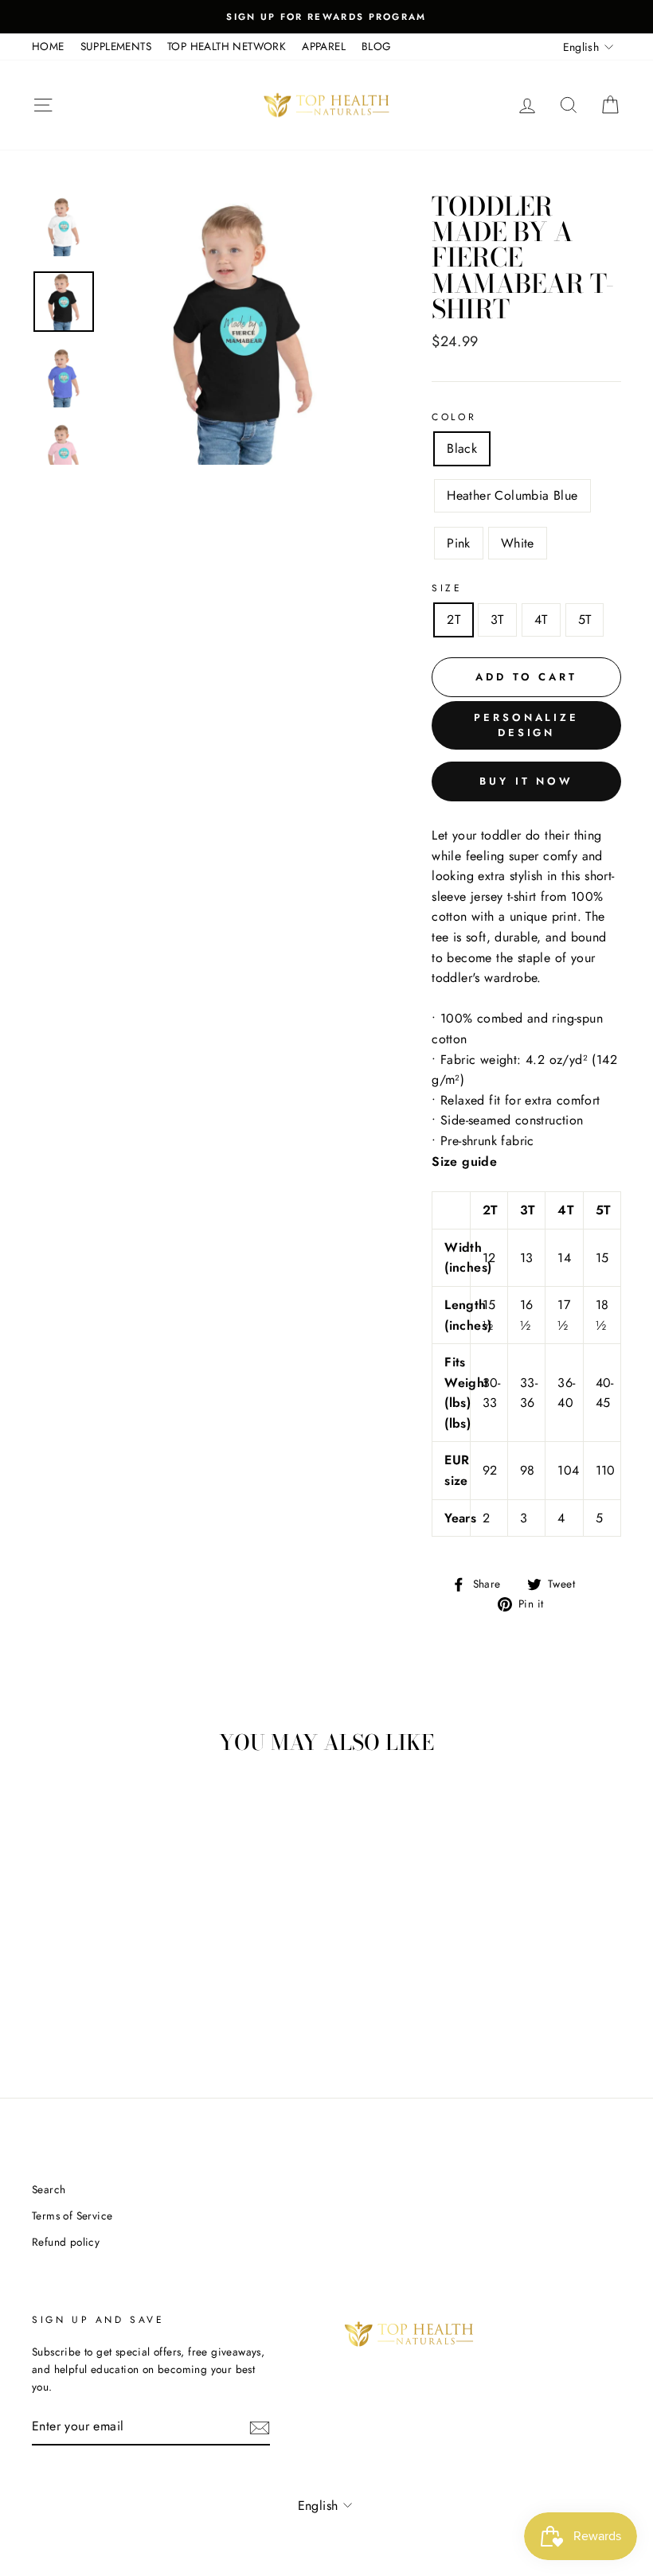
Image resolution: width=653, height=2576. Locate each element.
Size (447, 588)
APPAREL (324, 46)
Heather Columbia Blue (512, 495)
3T (497, 620)
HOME (48, 46)
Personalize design (526, 725)
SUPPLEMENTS (116, 46)
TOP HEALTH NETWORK (227, 46)
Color (454, 417)
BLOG (377, 46)
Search (49, 2189)
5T (585, 620)
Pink (459, 543)
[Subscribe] (260, 2426)
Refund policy (66, 2242)
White (518, 543)
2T (454, 620)
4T (541, 620)
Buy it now (526, 781)
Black (462, 448)
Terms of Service (72, 2216)
